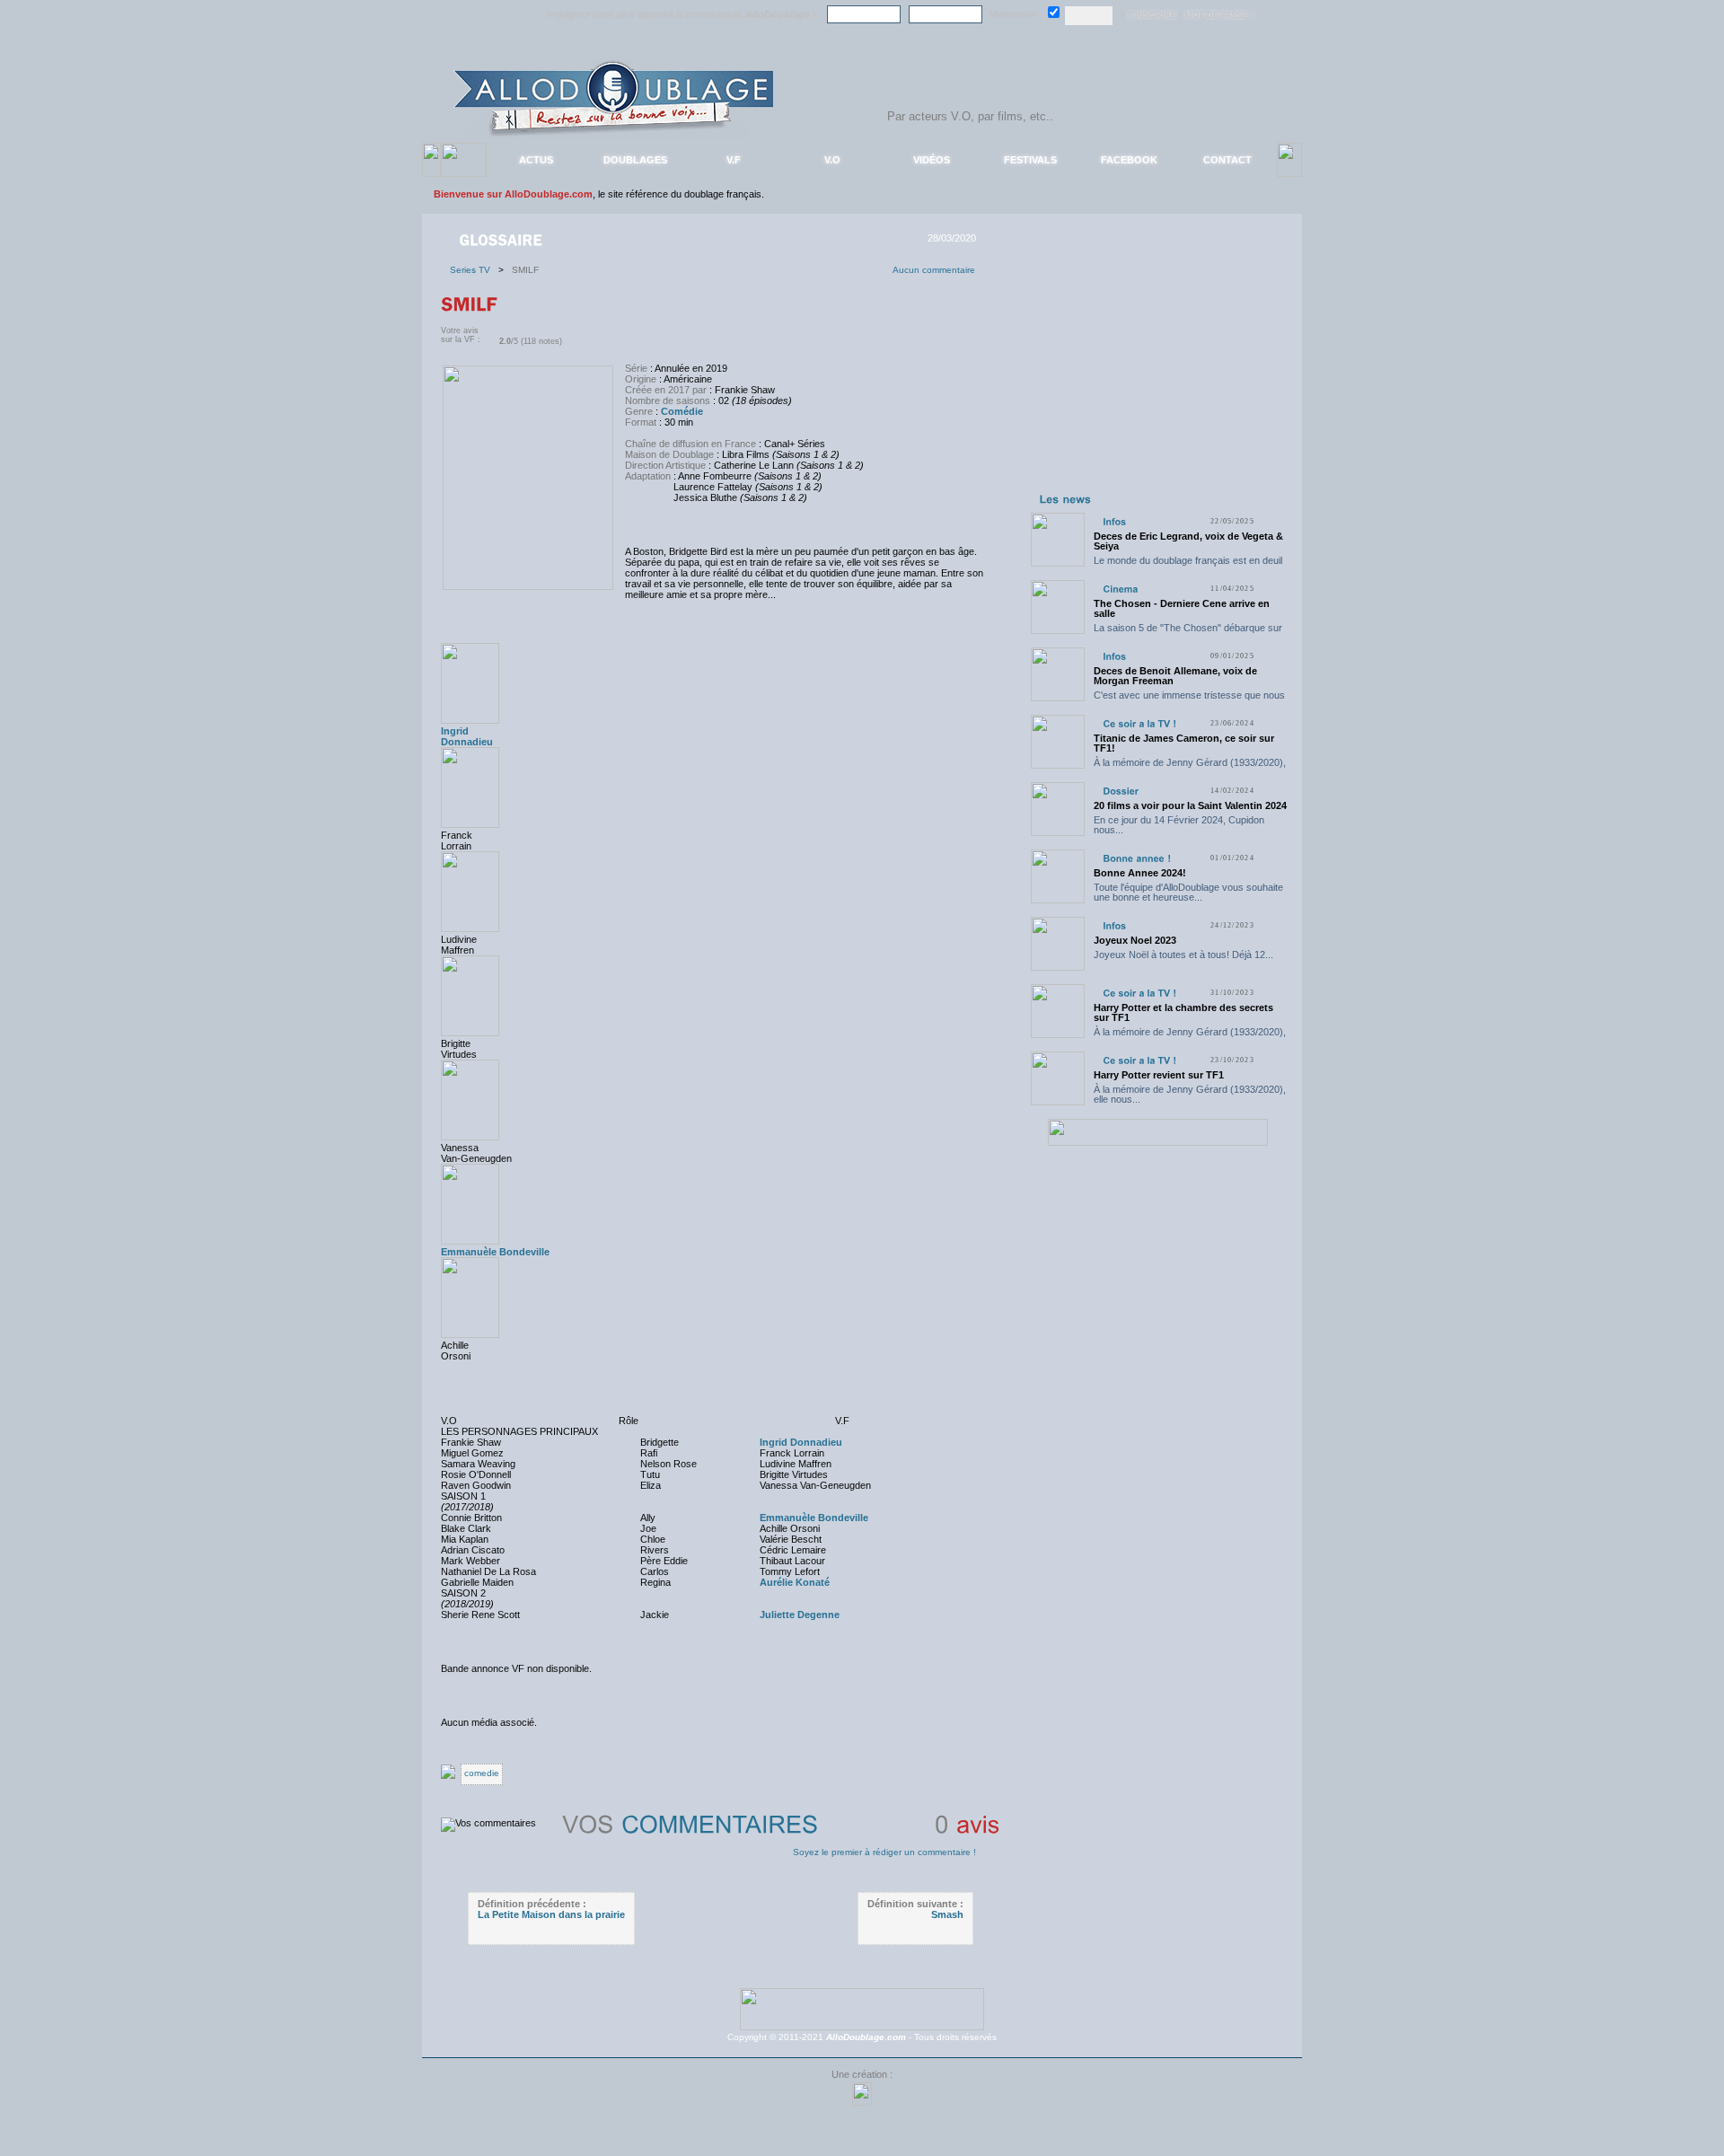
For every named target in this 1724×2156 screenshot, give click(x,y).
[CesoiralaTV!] (1139, 723)
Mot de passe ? (1220, 15)
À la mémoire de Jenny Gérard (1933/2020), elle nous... (1190, 767)
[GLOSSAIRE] (502, 239)
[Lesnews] (1066, 498)
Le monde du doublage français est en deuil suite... (1188, 565)
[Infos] (1114, 521)
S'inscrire (1152, 15)
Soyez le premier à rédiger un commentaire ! (884, 1852)
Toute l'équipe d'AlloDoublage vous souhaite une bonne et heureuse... (1188, 892)
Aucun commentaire (934, 270)
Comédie (682, 411)
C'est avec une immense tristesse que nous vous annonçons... (1189, 700)
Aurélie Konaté (795, 1582)
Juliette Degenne (800, 1615)
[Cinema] (1120, 589)
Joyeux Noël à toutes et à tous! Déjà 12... (1183, 955)
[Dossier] (1121, 791)
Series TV (474, 270)
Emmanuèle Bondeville (495, 1252)
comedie (482, 1773)
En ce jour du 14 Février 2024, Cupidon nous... (1179, 825)
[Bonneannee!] (1137, 858)
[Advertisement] (1157, 375)
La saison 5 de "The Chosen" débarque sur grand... (1188, 633)
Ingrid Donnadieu (801, 1442)
